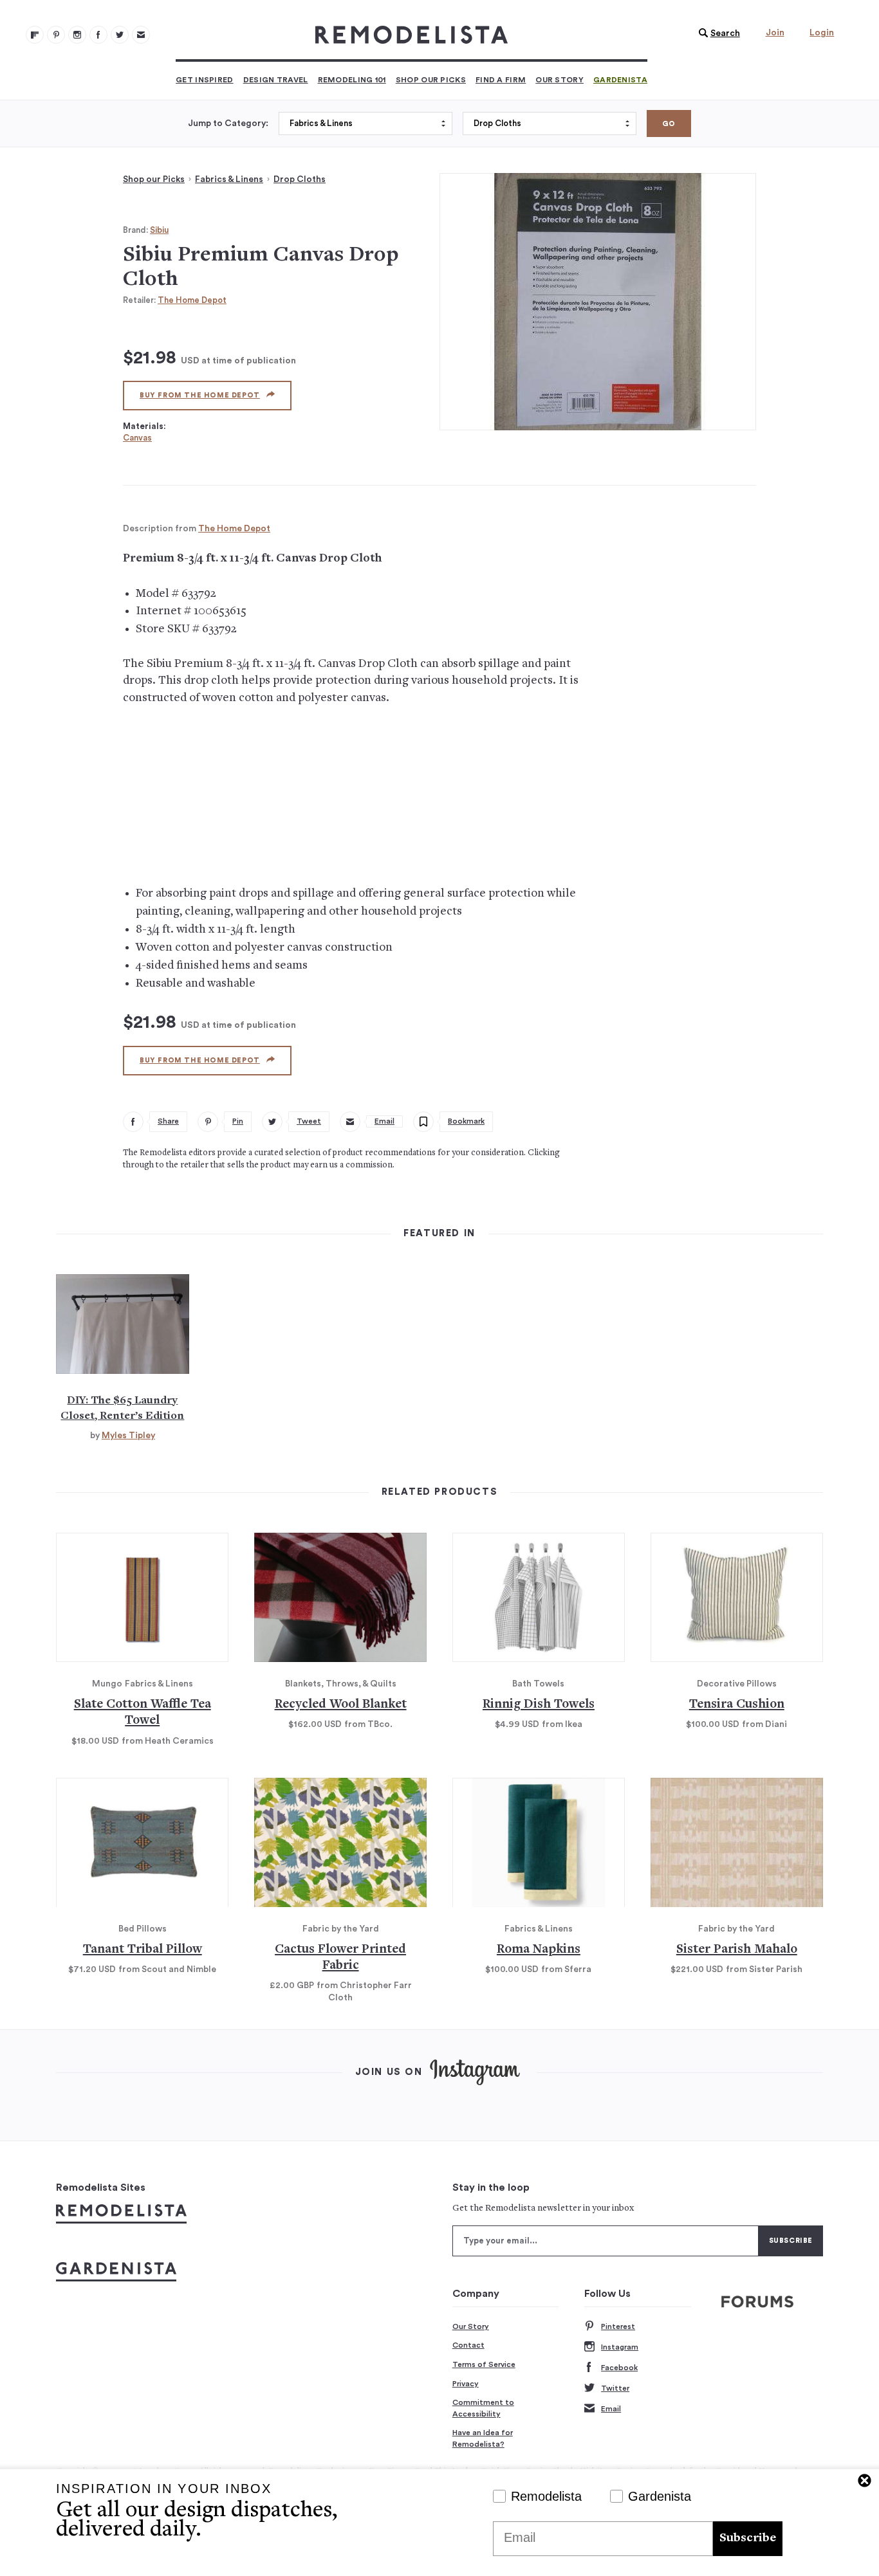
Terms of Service (484, 2364)
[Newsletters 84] (141, 35)
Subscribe (748, 2538)
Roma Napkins (539, 1950)
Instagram (620, 2347)
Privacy (466, 2384)
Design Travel (276, 80)
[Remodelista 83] (120, 35)
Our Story (560, 80)
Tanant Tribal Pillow (143, 1950)
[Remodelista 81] (77, 35)
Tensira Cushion (737, 1705)
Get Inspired (205, 80)
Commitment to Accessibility (483, 2408)
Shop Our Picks (431, 80)
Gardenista (620, 80)
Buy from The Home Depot (200, 395)
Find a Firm (501, 80)
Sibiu (159, 230)
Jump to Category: (228, 123)
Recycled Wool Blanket (341, 1705)
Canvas (137, 438)
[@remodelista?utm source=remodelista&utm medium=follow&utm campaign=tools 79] (35, 35)
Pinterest (618, 2326)
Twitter (615, 2388)
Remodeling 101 (352, 80)
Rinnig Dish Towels (539, 1705)
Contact (468, 2345)
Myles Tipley (128, 1436)
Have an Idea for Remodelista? (483, 2438)
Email (611, 2409)
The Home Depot (192, 300)
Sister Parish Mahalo (737, 1950)
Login (822, 33)
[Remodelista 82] (98, 35)
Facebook (619, 2368)
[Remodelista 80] (56, 35)
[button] (716, 33)
